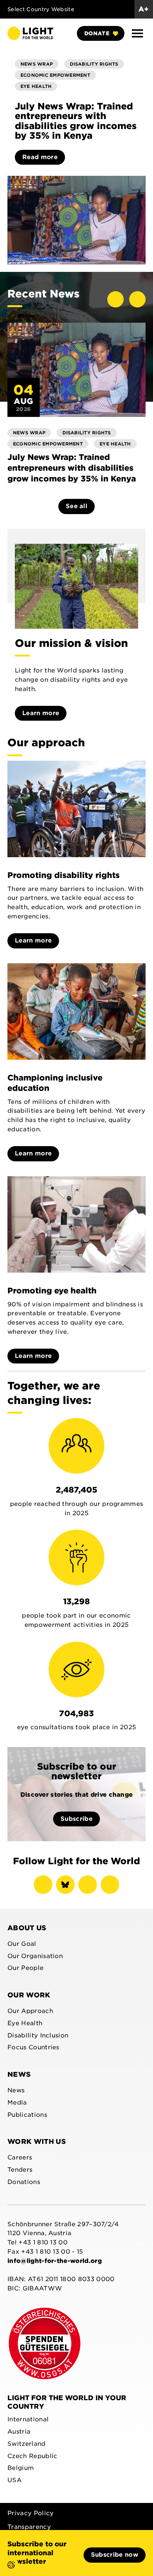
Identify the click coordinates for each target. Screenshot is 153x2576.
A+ (144, 9)
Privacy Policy (30, 2513)
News (19, 2074)
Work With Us (37, 2141)
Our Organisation (35, 1956)
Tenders (20, 2170)
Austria (19, 2432)
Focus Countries (33, 2047)
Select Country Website (41, 9)
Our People (25, 1968)
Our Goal (22, 1944)
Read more (40, 157)
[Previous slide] (115, 299)
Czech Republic (32, 2456)
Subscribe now (115, 2555)
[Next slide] (137, 299)
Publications (27, 2115)
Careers (20, 2157)
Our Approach (30, 2011)
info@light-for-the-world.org (55, 2261)
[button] (137, 33)
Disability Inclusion (38, 2035)
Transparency (29, 2527)
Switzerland (27, 2444)
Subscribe (76, 1819)
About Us (27, 1928)
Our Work (29, 1995)
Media (17, 2103)
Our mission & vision (71, 643)
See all (76, 506)
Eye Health (25, 2023)
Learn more (41, 713)
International (28, 2419)
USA (14, 2480)
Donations (24, 2182)
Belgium (21, 2468)
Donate (97, 33)
